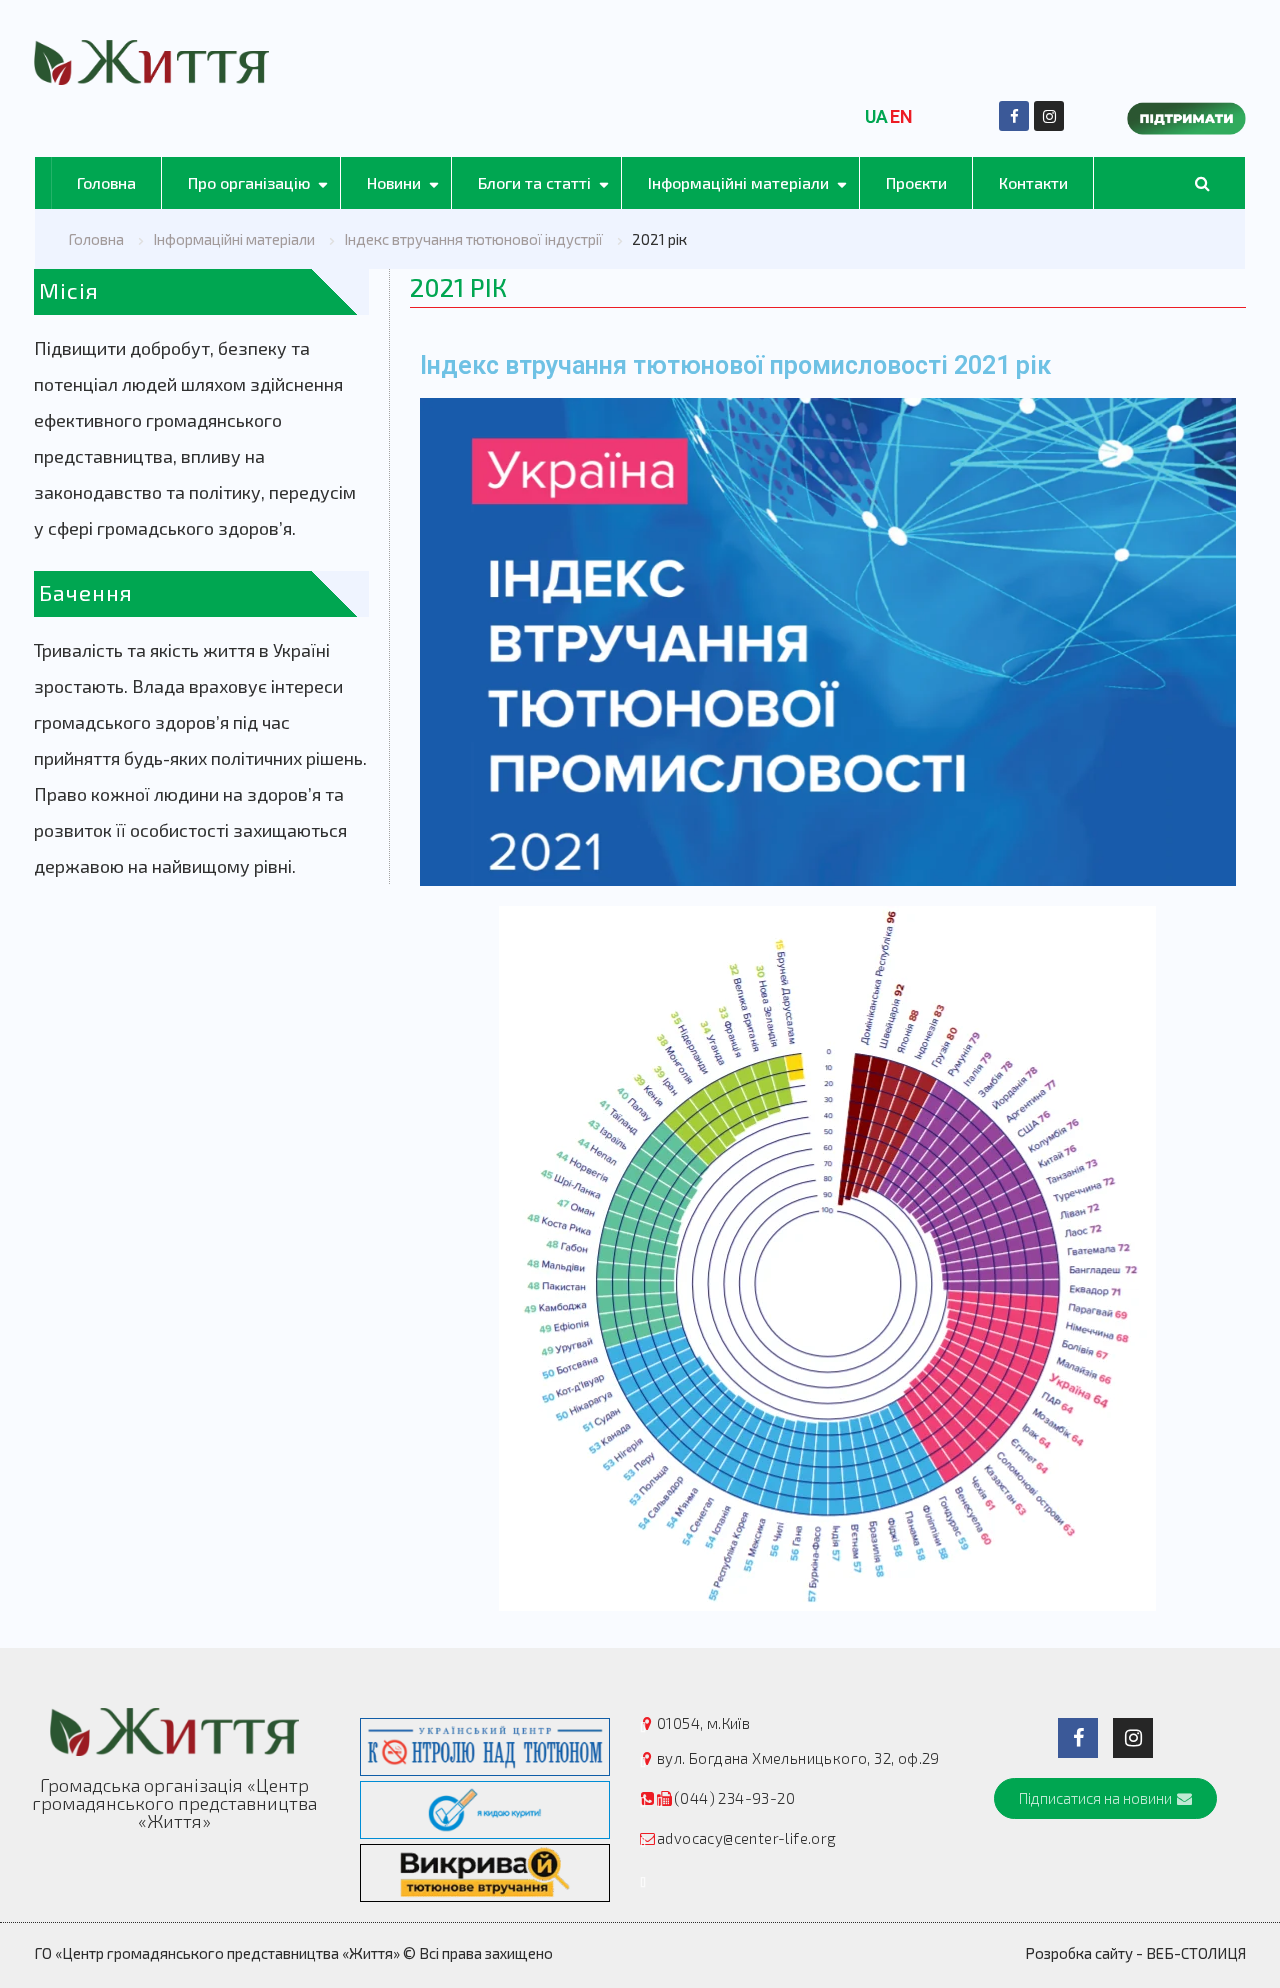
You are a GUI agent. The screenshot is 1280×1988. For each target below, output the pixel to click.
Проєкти (916, 182)
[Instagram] (1049, 116)
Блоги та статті (534, 182)
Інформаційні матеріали (738, 182)
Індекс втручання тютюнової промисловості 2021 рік (735, 365)
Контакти (1033, 182)
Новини (394, 182)
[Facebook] (1014, 116)
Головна (106, 182)
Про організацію (249, 182)
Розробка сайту (1079, 1953)
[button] (1105, 1798)
